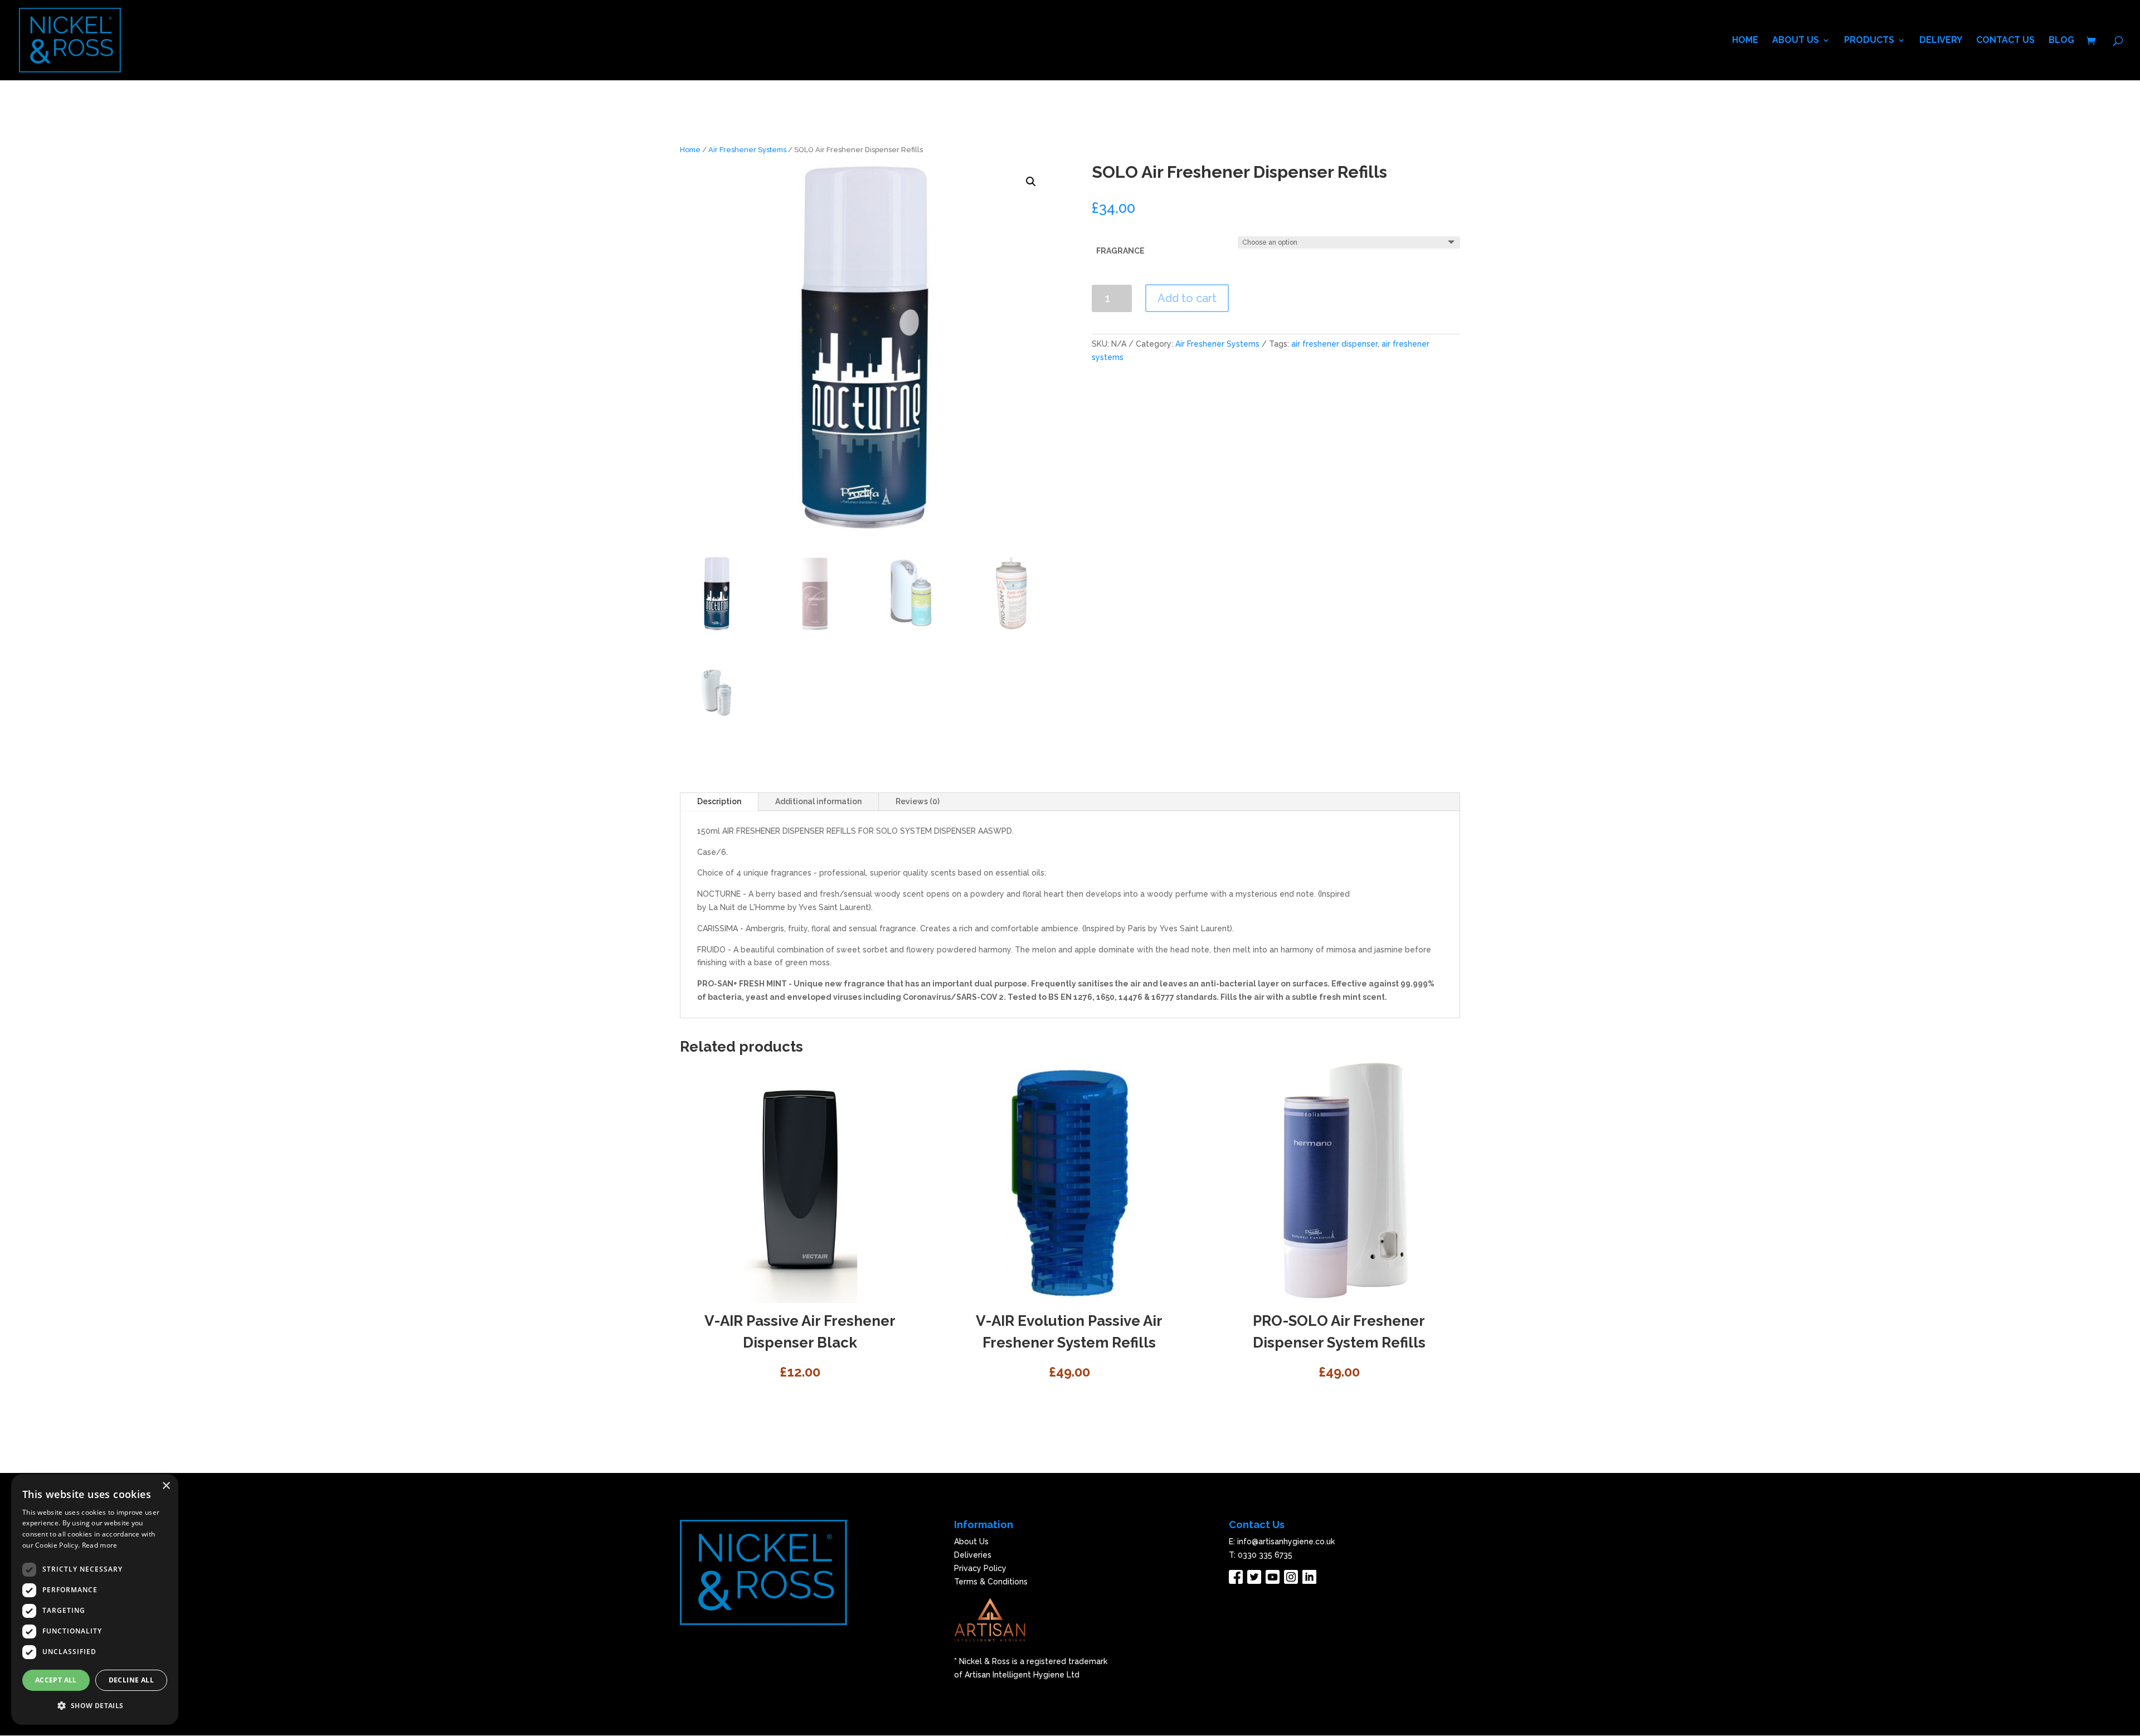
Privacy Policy (980, 1568)
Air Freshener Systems (747, 150)
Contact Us (2005, 41)
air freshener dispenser (1334, 344)
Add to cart (1187, 298)
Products (1869, 41)
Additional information (818, 801)
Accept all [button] (56, 1680)
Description (719, 801)
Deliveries (973, 1555)
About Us (1796, 41)
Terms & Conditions (991, 1582)
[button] (95, 1706)
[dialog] (95, 1599)
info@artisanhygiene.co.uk (1286, 1542)
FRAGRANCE (1120, 251)
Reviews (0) (918, 801)
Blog (2061, 41)
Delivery (1941, 41)
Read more (100, 1545)
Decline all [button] (131, 1680)
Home (1745, 41)
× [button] (166, 1486)
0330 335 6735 (1265, 1555)
